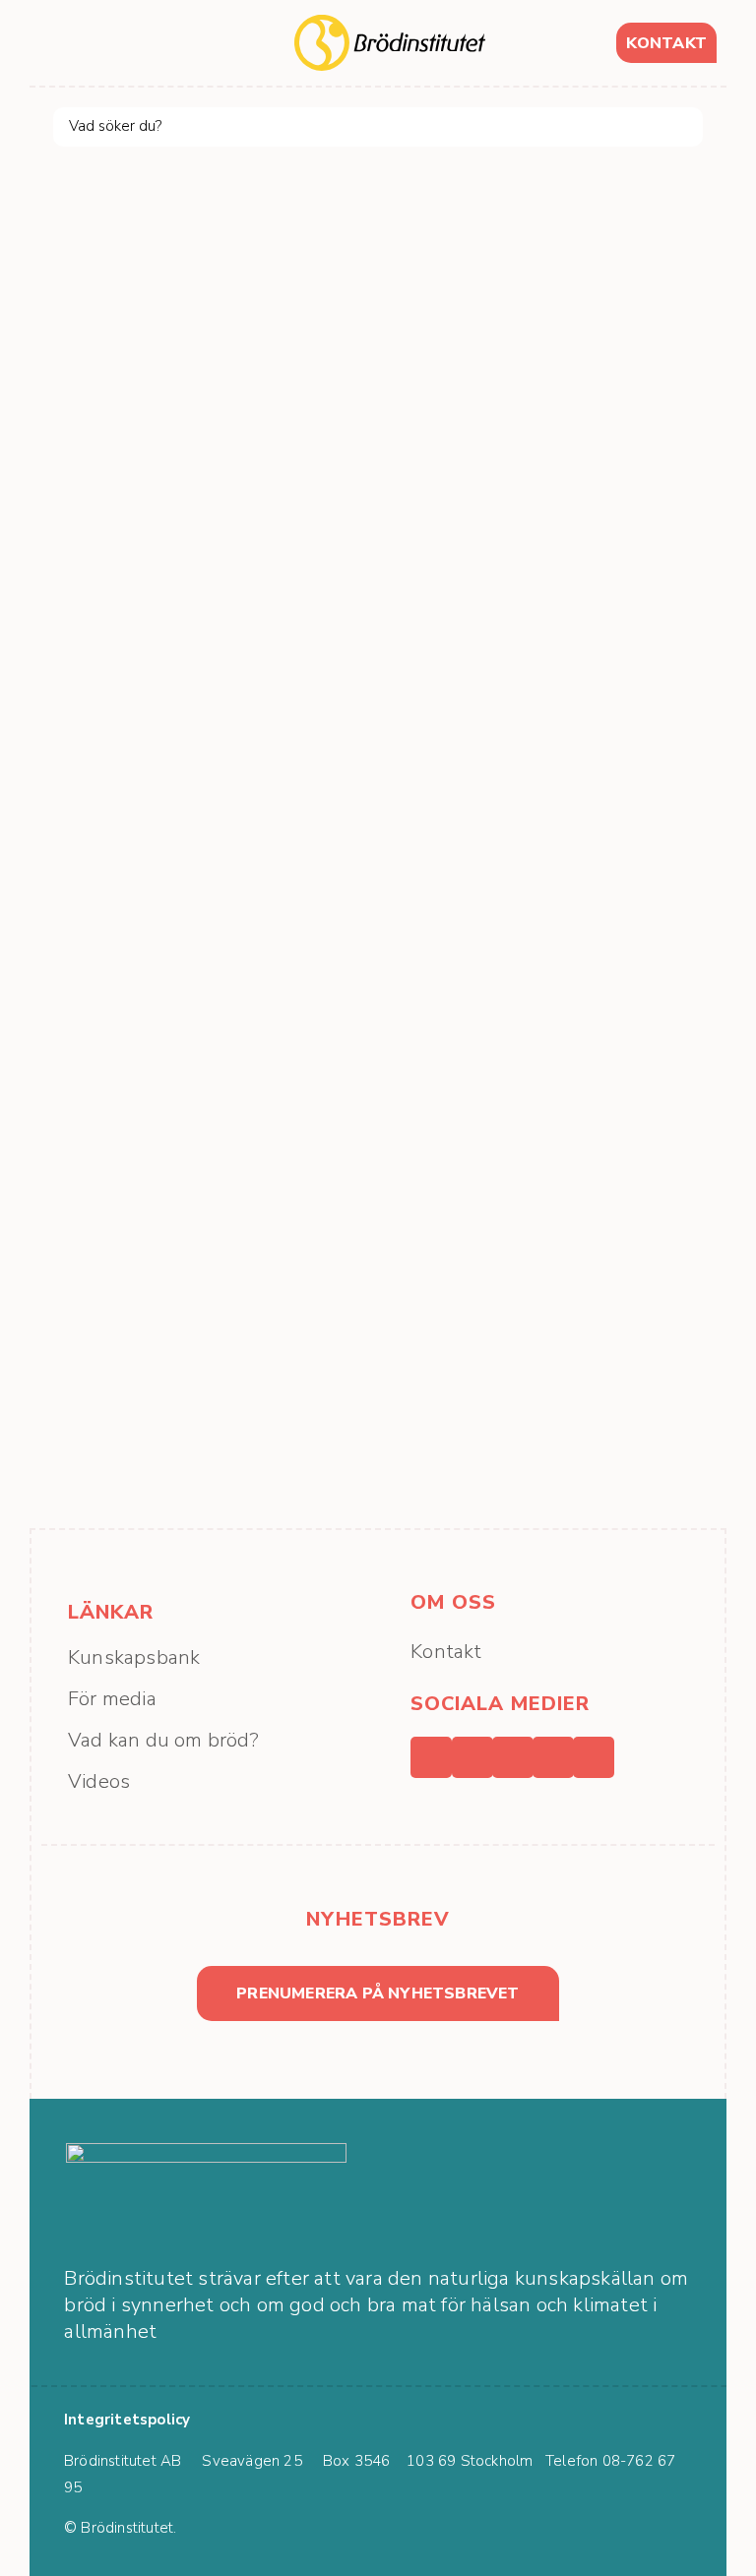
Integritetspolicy (127, 2420)
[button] (64, 43)
